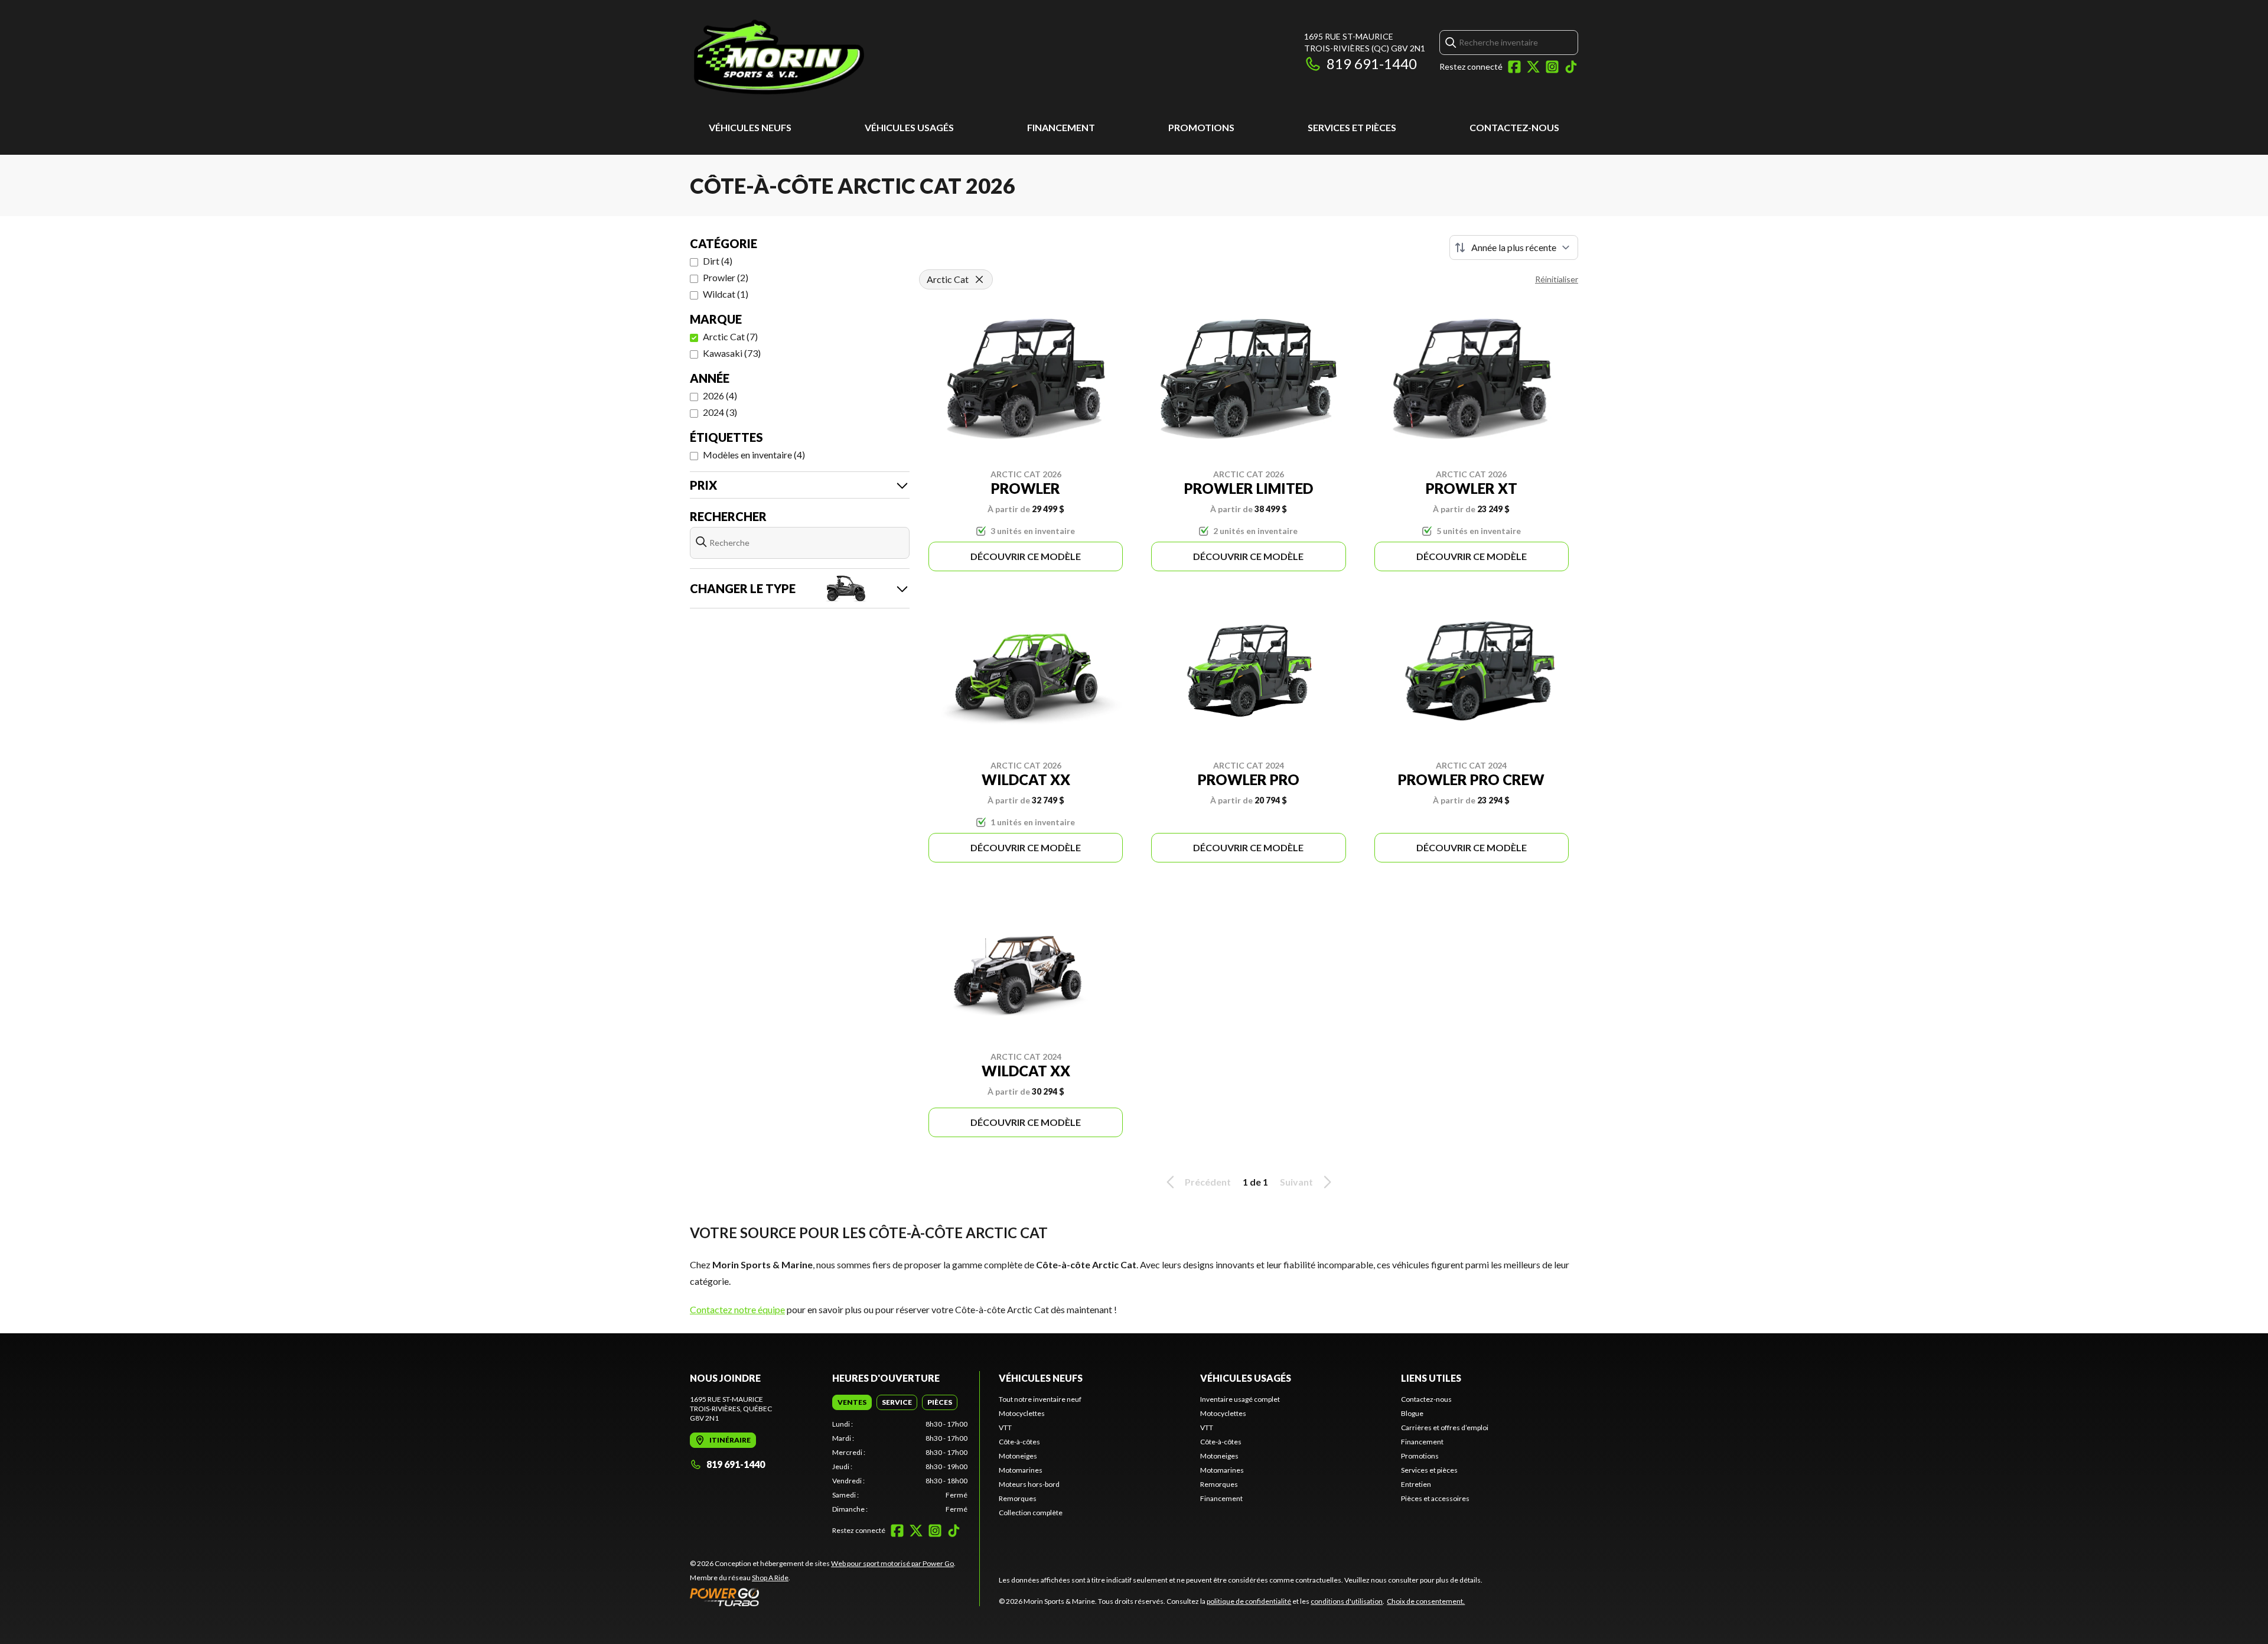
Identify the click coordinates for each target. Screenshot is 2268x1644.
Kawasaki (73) (732, 353)
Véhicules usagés (909, 127)
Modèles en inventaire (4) (754, 455)
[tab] (852, 1402)
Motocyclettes (1022, 1413)
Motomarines (1021, 1470)
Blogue (1412, 1413)
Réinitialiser (1557, 279)
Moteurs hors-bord (1029, 1484)
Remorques (1018, 1498)
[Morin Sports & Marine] (838, 57)
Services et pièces (1352, 127)
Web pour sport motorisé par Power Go (892, 1563)
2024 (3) (720, 412)
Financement (1061, 127)
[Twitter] (1533, 67)
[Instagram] (1552, 67)
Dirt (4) (718, 261)
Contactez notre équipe (737, 1309)
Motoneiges (1018, 1456)
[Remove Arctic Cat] (979, 279)
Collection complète (1031, 1513)
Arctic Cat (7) (730, 336)
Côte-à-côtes (1019, 1442)
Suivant (1296, 1182)
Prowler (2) (726, 277)
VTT (1005, 1427)
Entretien (1416, 1484)
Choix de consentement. (1426, 1601)
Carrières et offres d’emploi (1445, 1427)
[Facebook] (1514, 67)
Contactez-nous (1514, 127)
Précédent (1208, 1182)
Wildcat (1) (726, 294)
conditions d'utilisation (1347, 1601)
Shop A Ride (770, 1578)
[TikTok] (1571, 67)
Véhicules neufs (750, 127)
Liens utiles (1431, 1378)
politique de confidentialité (1249, 1601)
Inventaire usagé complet (1240, 1399)
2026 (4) (720, 395)
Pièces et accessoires (1435, 1498)
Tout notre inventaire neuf (1040, 1399)
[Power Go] (823, 1597)
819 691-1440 (1372, 64)
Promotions (1201, 127)
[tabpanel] (900, 1467)
